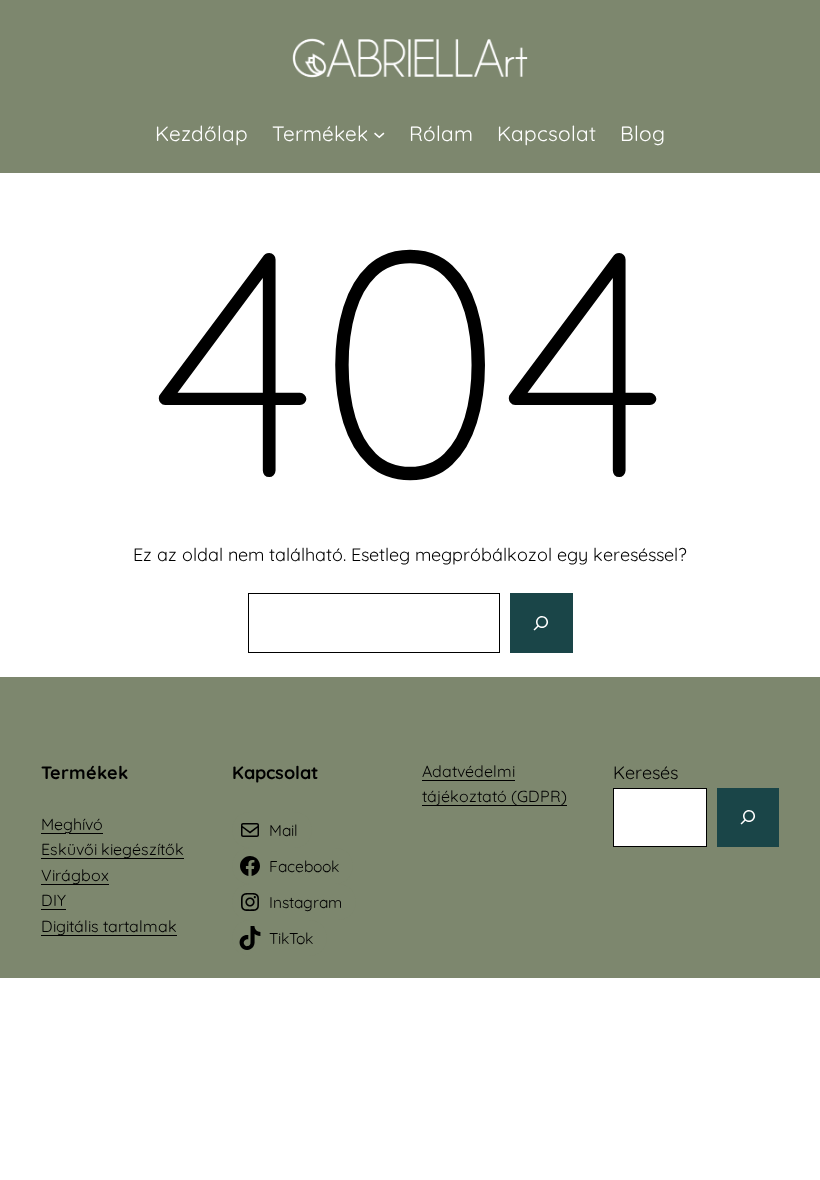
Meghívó (72, 824)
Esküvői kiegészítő (108, 849)
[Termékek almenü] (379, 133)
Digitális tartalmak (109, 926)
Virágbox (75, 875)
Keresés (645, 772)
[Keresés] (541, 623)
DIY (53, 900)
